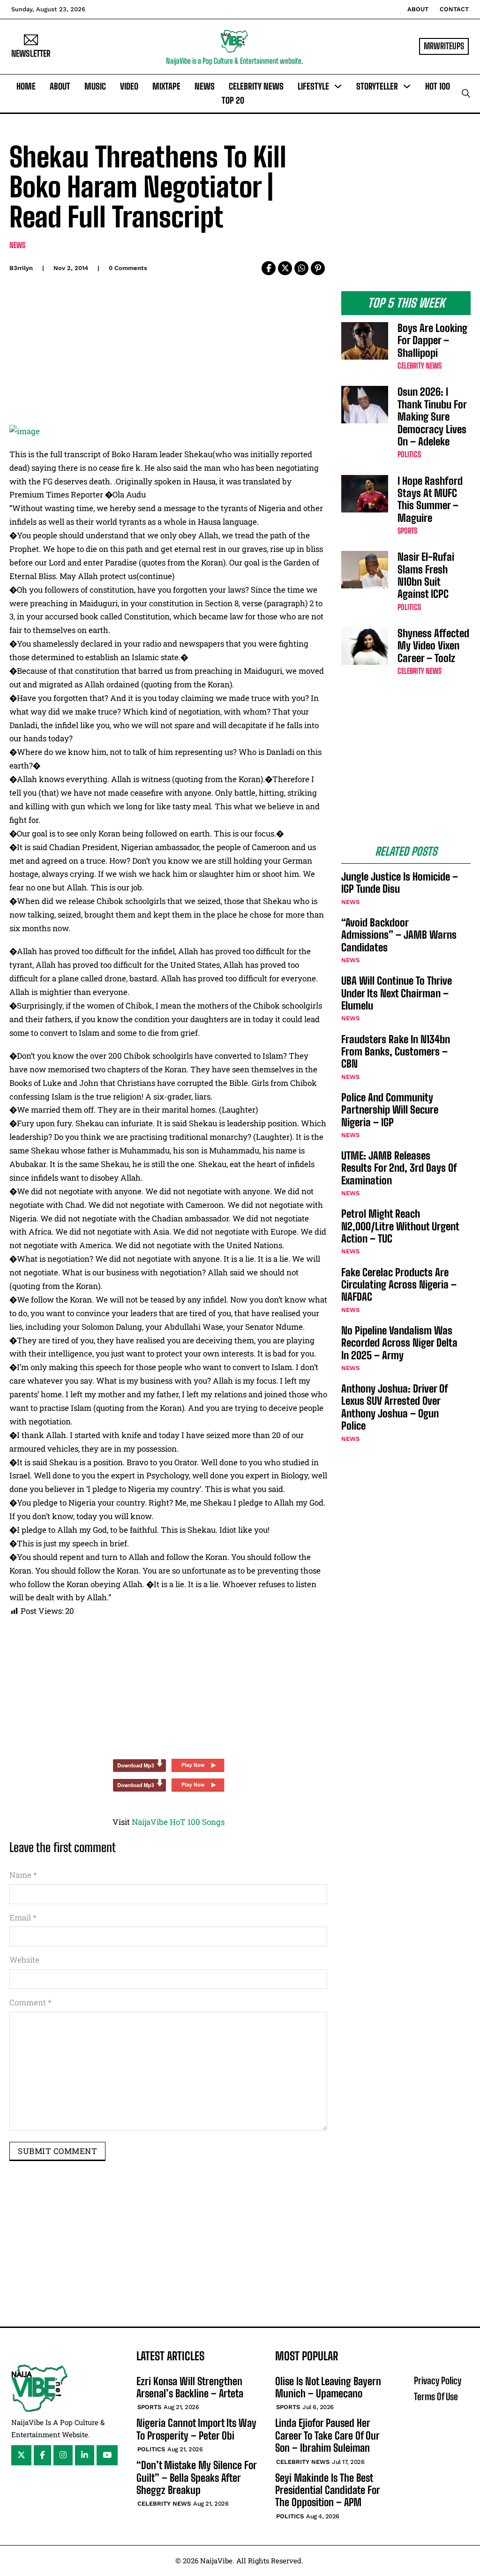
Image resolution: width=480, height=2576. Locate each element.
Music (95, 86)
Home (26, 86)
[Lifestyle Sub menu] (338, 86)
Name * (23, 1875)
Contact (454, 9)
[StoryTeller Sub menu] (407, 86)
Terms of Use (436, 2396)
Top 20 (233, 100)
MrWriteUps (444, 46)
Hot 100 (438, 86)
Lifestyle (313, 86)
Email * (23, 1917)
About (418, 9)
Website (24, 1960)
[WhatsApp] (301, 268)
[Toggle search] (466, 93)
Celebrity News (256, 86)
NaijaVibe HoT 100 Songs (178, 1822)
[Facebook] (269, 268)
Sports (407, 531)
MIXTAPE (166, 86)
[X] (285, 268)
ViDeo (129, 86)
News (205, 86)
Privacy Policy (438, 2380)
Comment (30, 2002)
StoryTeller (377, 86)
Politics (409, 454)
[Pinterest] (318, 268)
